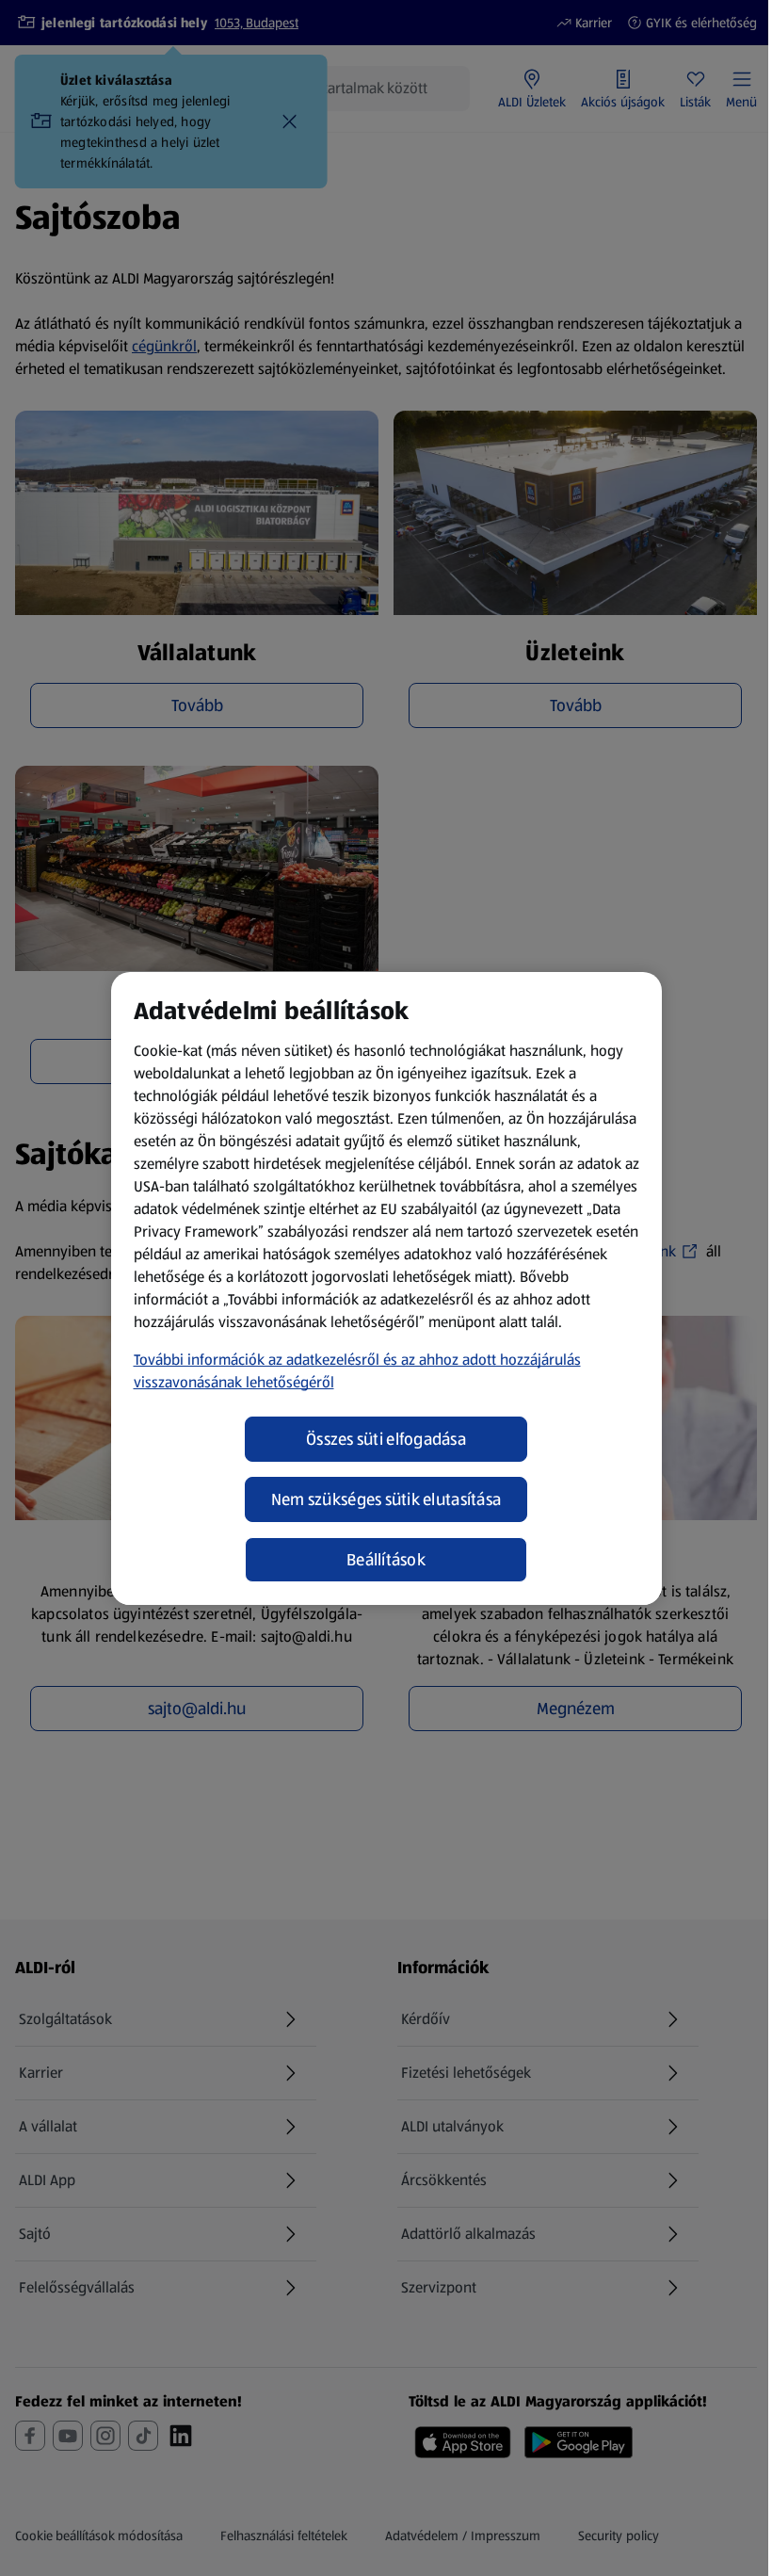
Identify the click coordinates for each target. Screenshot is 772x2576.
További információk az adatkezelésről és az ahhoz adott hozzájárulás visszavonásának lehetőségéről (357, 1371)
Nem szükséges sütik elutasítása (386, 1499)
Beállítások (386, 1560)
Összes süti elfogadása (386, 1439)
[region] (386, 1288)
